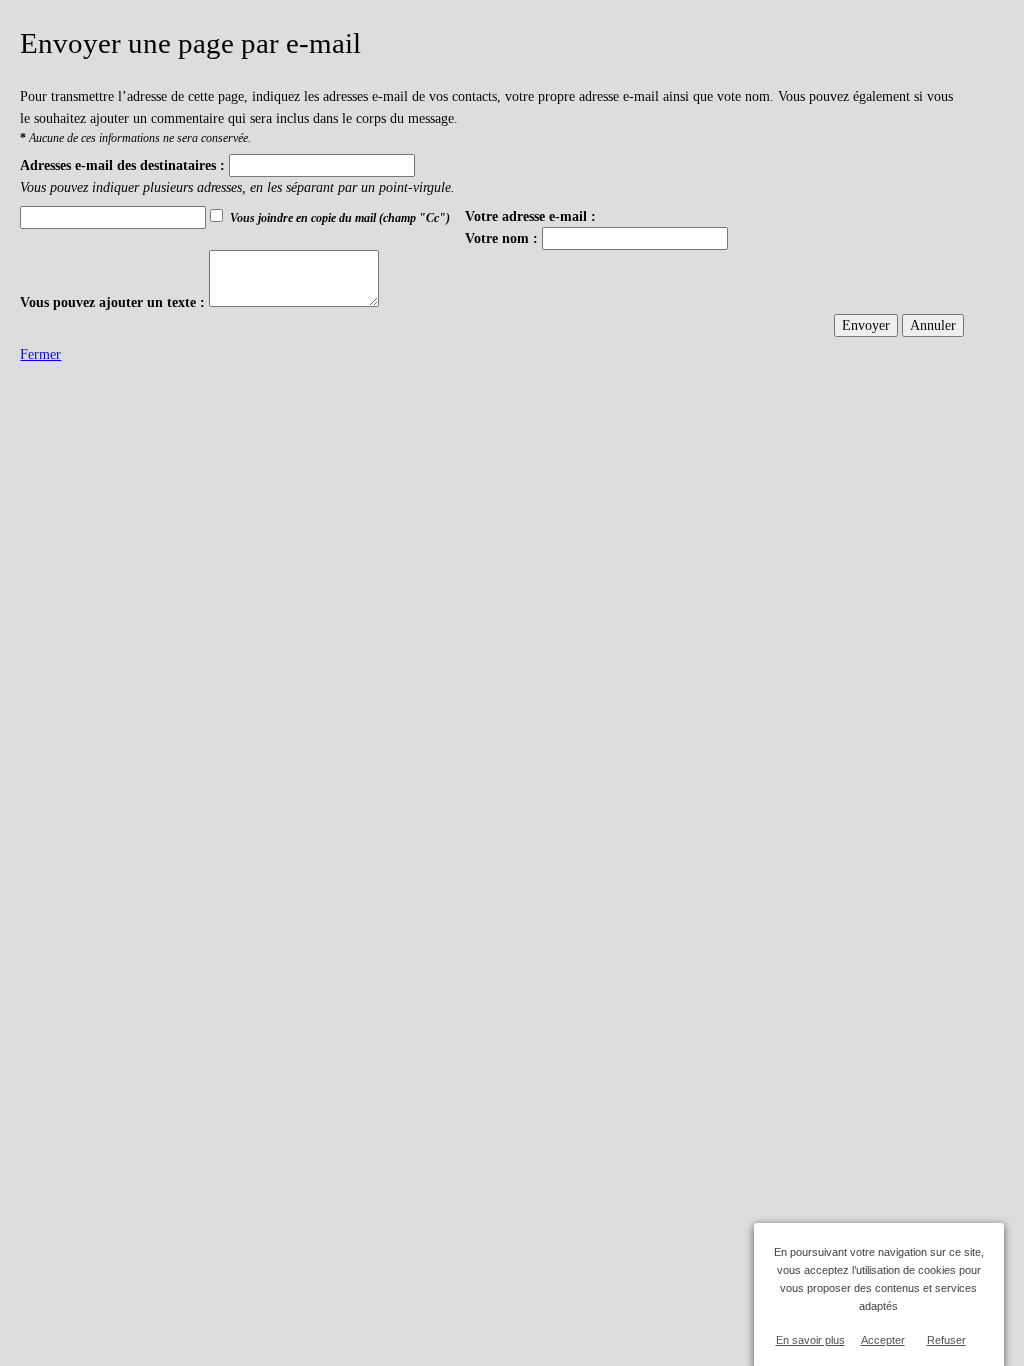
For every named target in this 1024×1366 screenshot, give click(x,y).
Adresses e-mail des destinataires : (122, 165)
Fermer (40, 354)
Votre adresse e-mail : (530, 216)
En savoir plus (810, 1340)
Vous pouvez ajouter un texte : (112, 302)
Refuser (946, 1340)
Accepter (883, 1340)
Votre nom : (501, 238)
